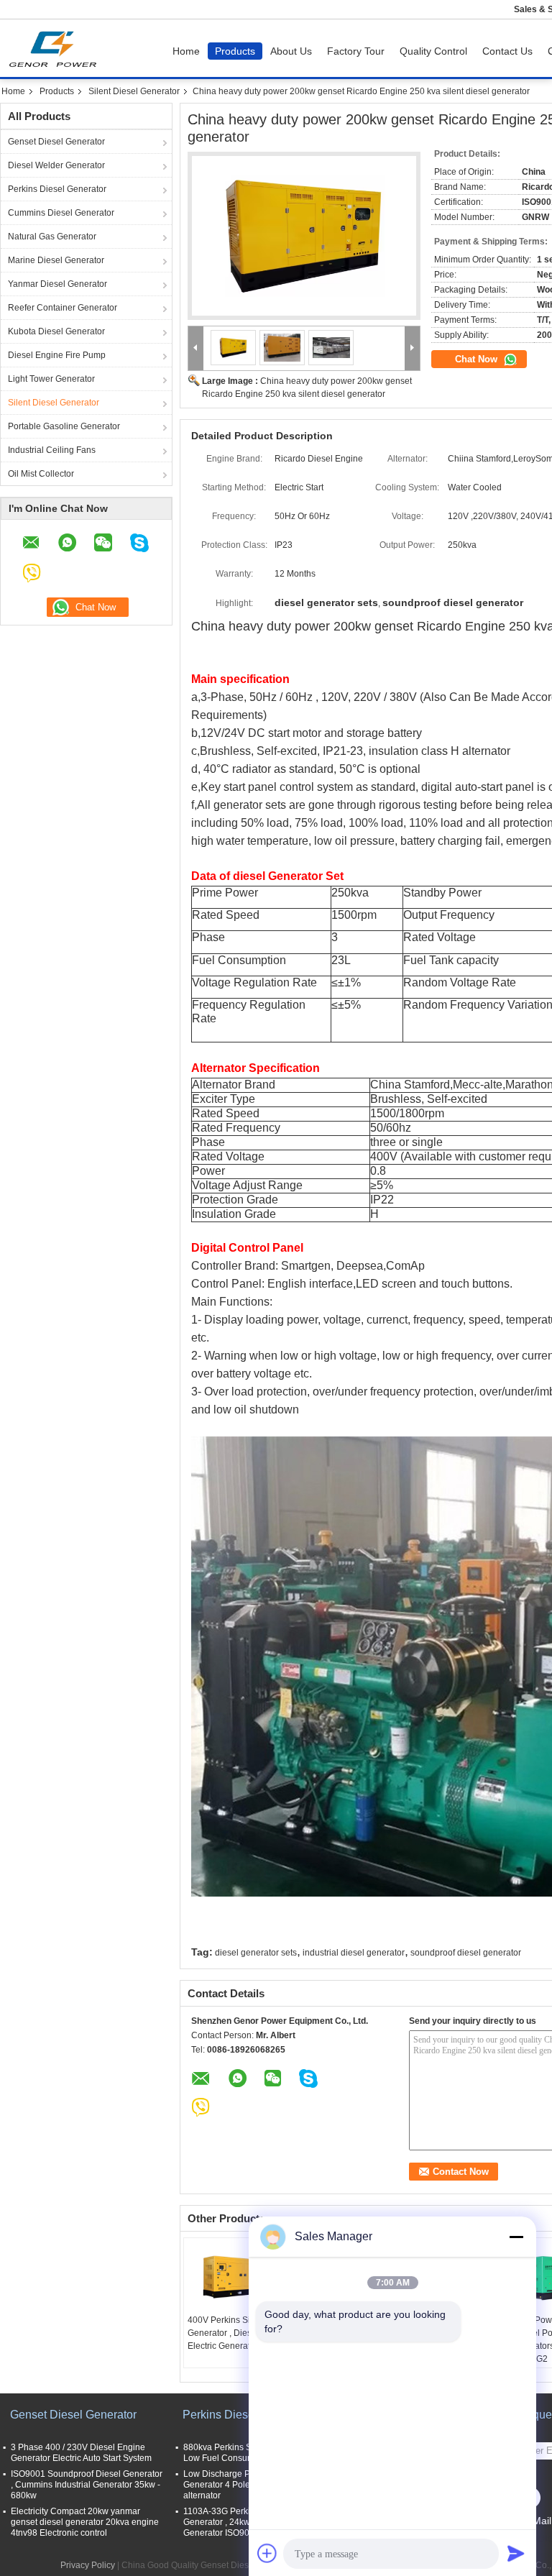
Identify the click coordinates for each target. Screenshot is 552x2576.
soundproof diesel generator (466, 1953)
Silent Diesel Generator (134, 91)
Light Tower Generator (51, 379)
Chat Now (478, 359)
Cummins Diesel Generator (61, 213)
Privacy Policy (88, 2565)
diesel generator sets (256, 1953)
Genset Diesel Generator (56, 142)
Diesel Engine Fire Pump (57, 355)
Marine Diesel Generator (56, 260)
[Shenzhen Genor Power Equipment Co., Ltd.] (196, 348)
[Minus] (516, 2237)
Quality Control (433, 51)
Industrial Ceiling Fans (52, 450)
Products (235, 51)
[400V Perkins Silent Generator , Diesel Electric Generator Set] (234, 2278)
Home (186, 51)
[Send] (516, 2553)
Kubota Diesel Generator (56, 331)
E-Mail (537, 2521)
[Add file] (267, 2553)
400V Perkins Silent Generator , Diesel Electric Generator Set (230, 2333)
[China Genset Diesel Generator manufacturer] (56, 48)
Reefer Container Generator (63, 308)
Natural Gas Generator (52, 237)
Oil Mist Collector (41, 474)
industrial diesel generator (354, 1953)
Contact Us (507, 51)
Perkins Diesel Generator (57, 189)
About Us (291, 51)
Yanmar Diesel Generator (57, 284)
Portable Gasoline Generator (64, 426)
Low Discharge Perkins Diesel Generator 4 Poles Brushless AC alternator (246, 2485)
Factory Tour (356, 51)
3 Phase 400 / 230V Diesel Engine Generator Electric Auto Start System (81, 2453)
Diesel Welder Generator (56, 165)
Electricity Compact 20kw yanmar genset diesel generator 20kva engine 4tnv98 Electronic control (85, 2522)
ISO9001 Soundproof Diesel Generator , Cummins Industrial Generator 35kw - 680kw (87, 2485)
